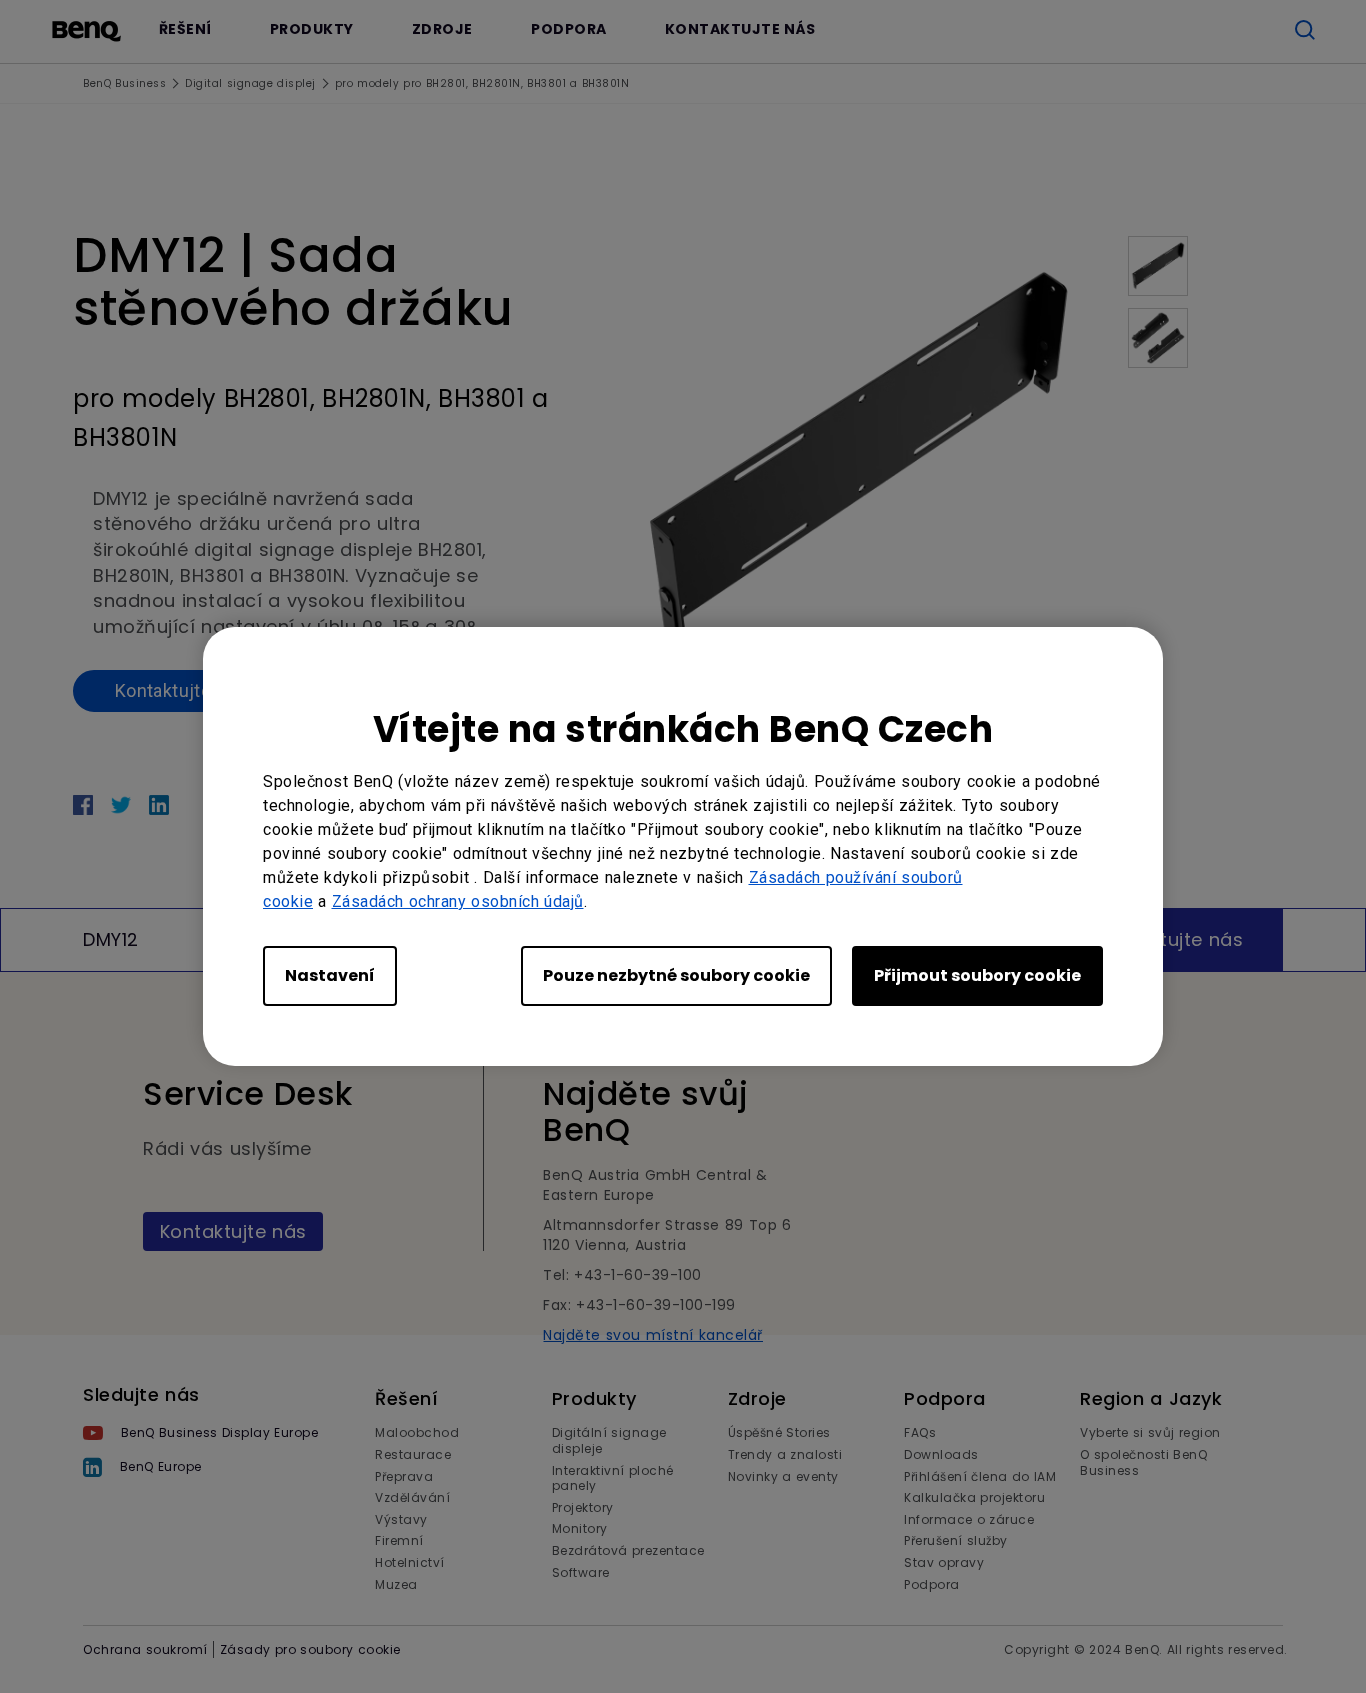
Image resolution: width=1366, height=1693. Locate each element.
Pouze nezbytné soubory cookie (676, 975)
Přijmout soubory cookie (977, 975)
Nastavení (330, 975)
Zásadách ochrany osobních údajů (458, 901)
